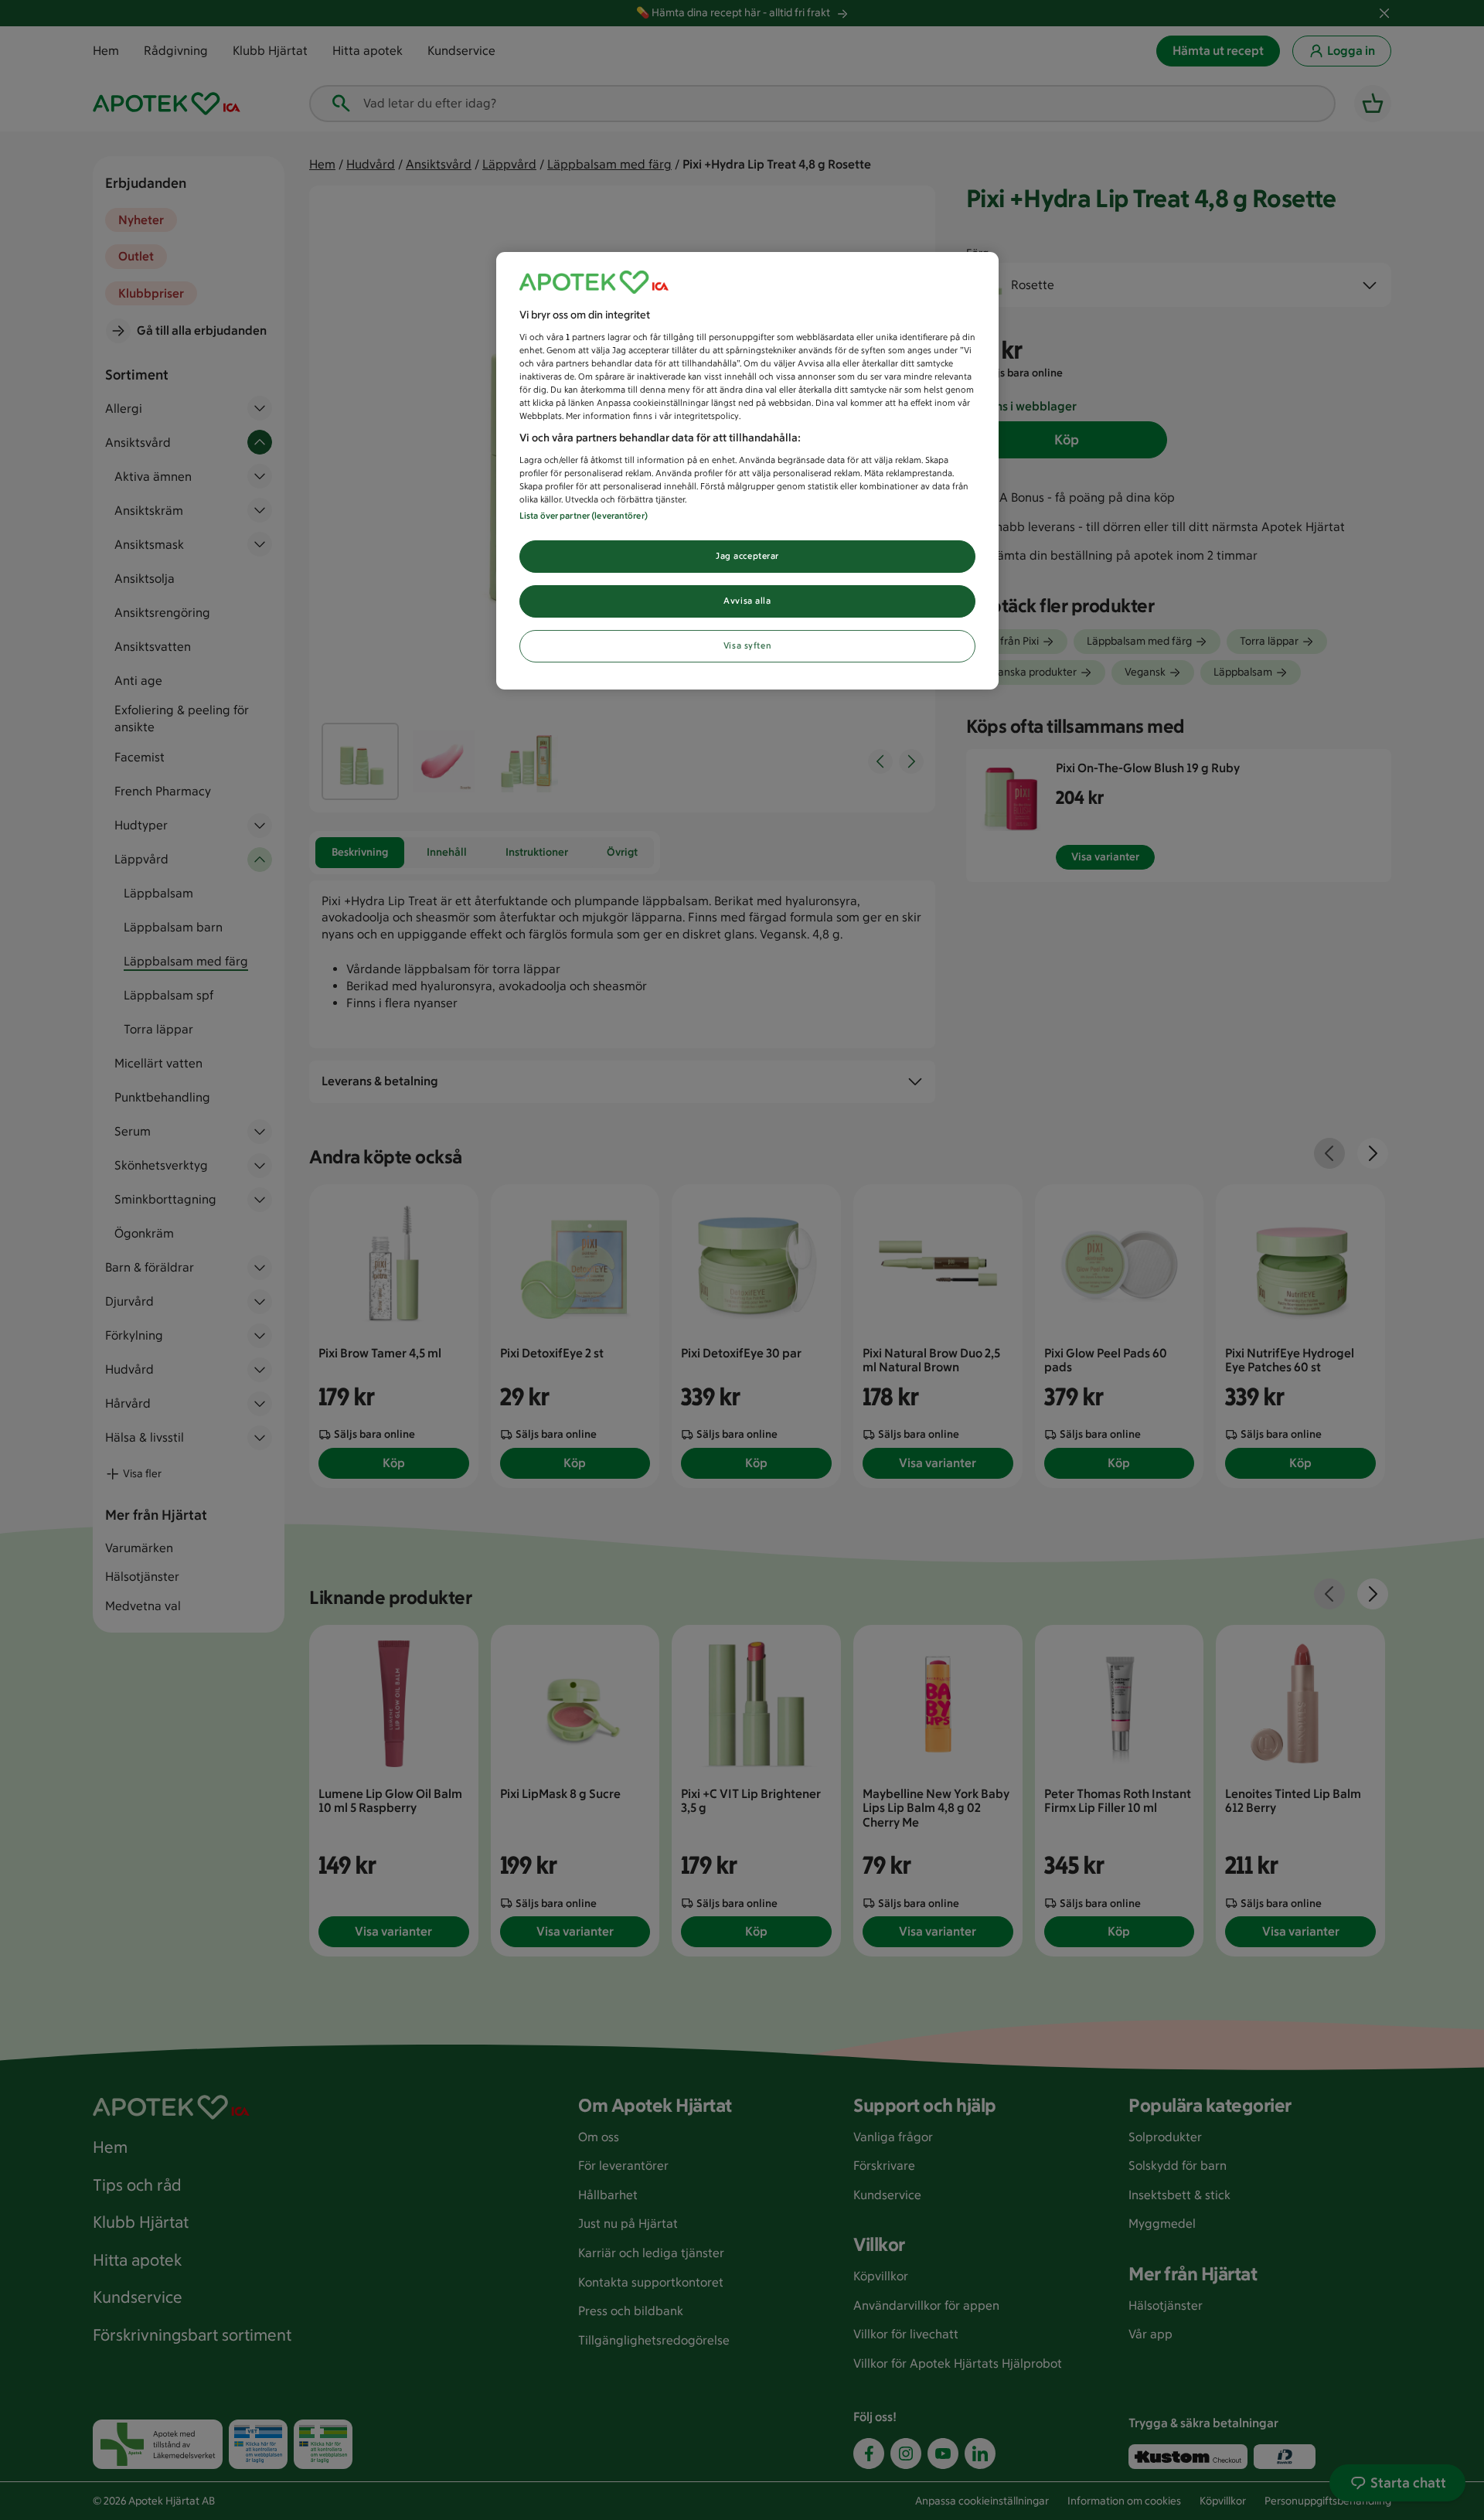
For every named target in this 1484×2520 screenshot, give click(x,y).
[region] (747, 471)
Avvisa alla (747, 601)
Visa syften (747, 645)
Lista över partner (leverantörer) (584, 516)
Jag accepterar (747, 556)
